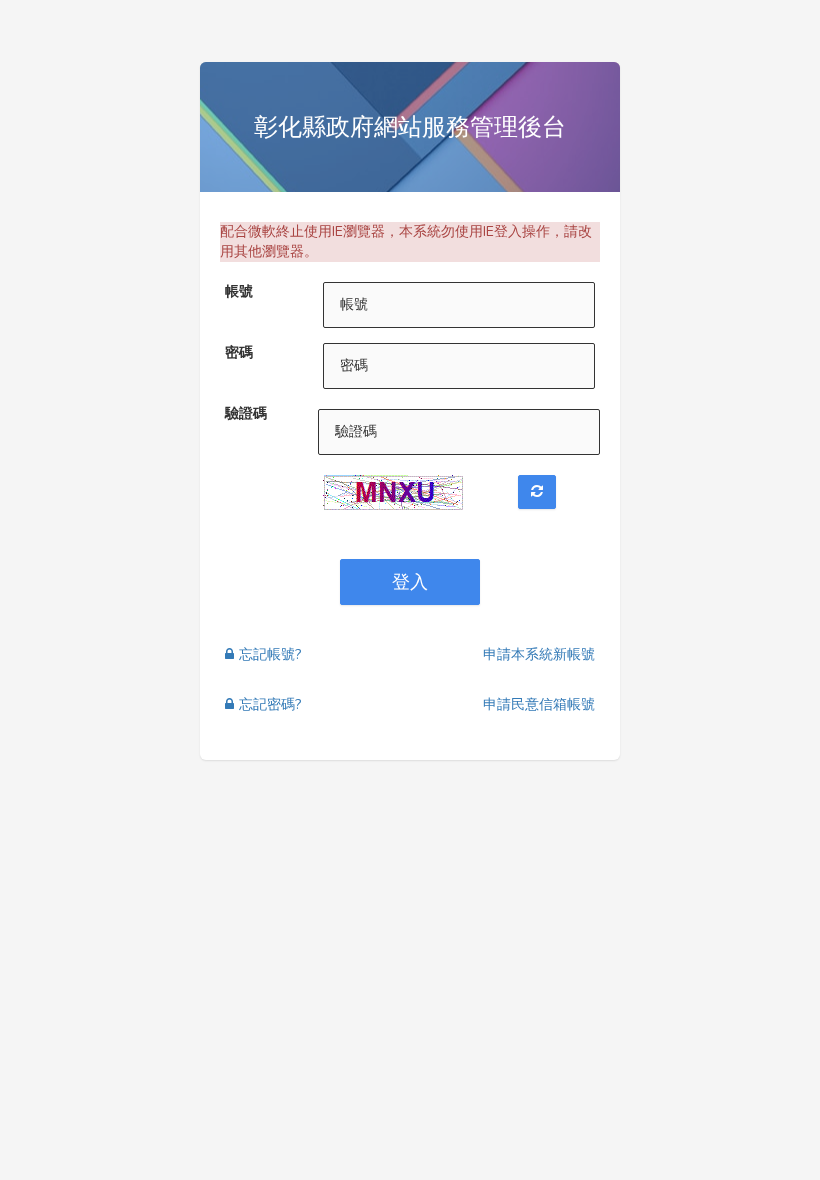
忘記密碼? (270, 704)
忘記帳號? (270, 654)
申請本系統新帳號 (539, 654)
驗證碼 (246, 413)
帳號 (239, 291)
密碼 (239, 352)
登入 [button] (410, 582)
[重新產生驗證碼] (537, 492)
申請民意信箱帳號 (539, 704)
